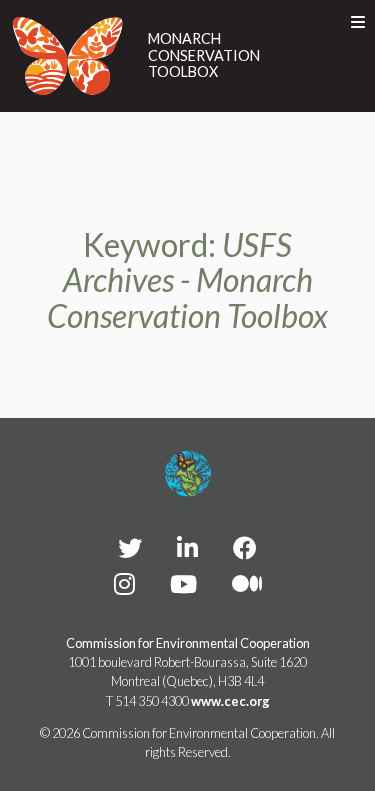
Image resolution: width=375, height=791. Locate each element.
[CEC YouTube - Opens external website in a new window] (183, 583)
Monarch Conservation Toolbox (204, 55)
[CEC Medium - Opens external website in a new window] (247, 583)
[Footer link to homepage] (188, 474)
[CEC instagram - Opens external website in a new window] (124, 583)
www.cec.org (230, 701)
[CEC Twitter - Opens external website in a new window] (130, 547)
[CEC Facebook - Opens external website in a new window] (245, 547)
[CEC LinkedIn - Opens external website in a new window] (187, 547)
